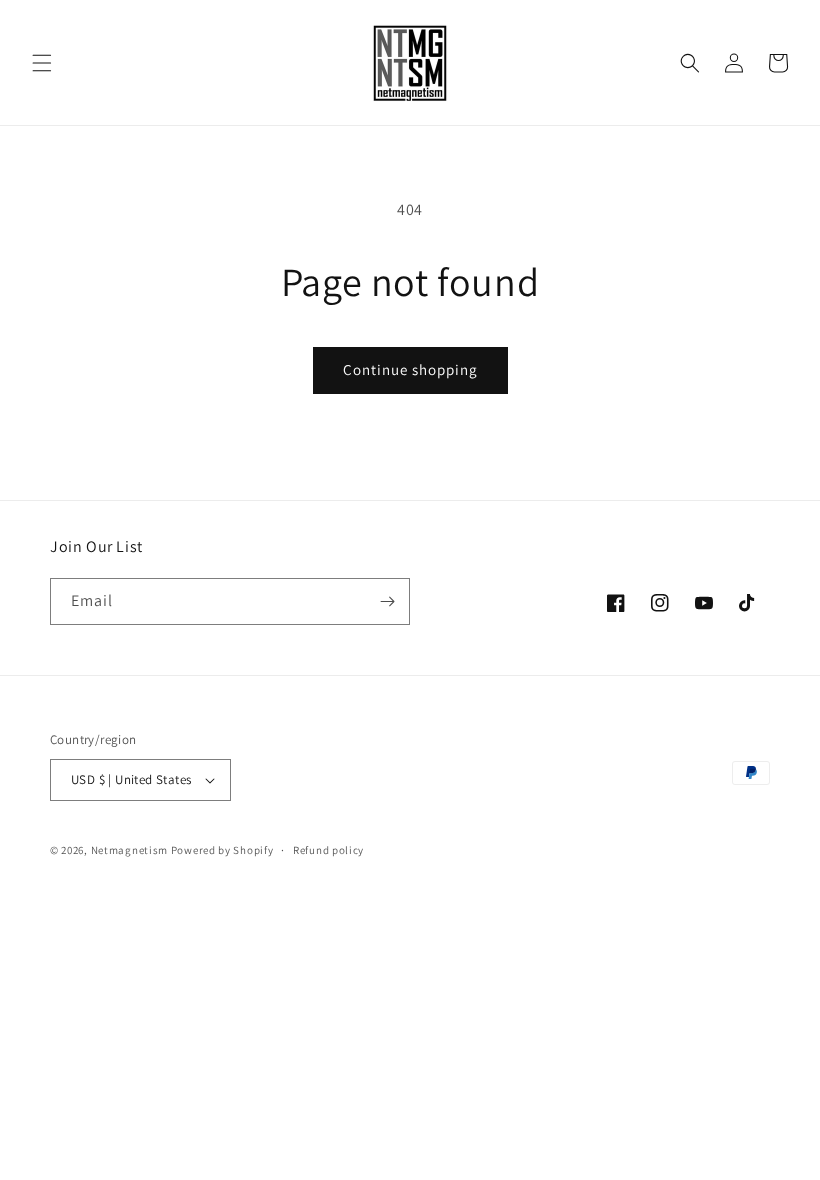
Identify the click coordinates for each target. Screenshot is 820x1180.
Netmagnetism (129, 850)
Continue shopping (410, 369)
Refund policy (328, 850)
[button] (42, 63)
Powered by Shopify (222, 850)
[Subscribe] (387, 601)
